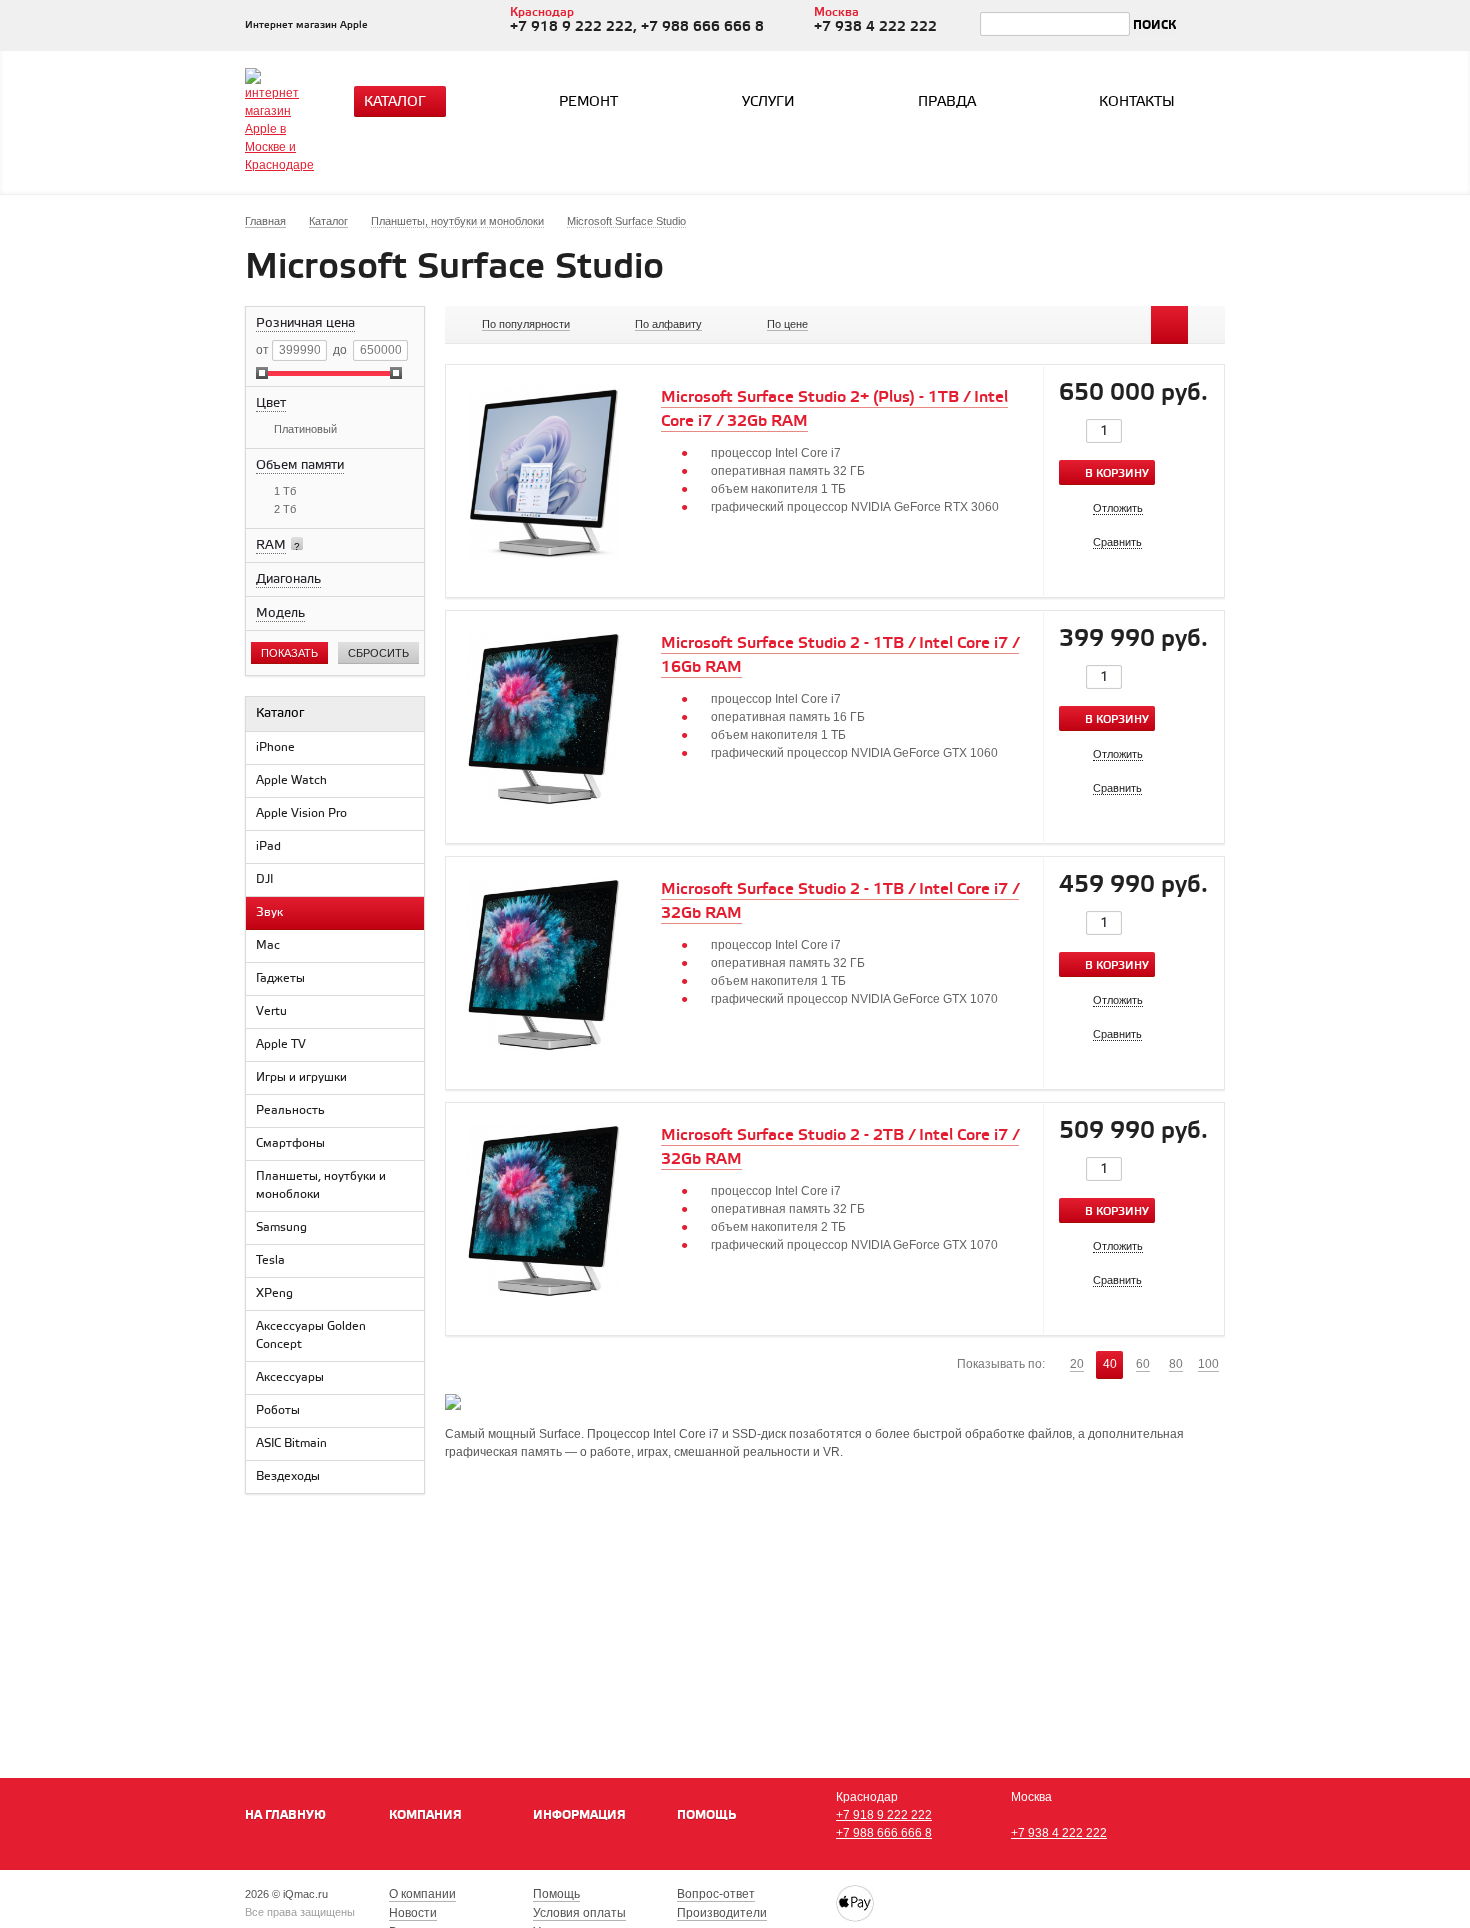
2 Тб (285, 509)
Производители (722, 1913)
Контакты (1137, 102)
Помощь (706, 1815)
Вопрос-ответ (716, 1894)
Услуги (768, 102)
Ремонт (588, 102)
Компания (425, 1815)
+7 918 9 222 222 (884, 1815)
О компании (422, 1894)
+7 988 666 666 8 (884, 1833)
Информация (579, 1815)
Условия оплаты (579, 1913)
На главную (285, 1815)
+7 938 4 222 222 (1059, 1833)
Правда (947, 102)
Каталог (395, 102)
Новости (413, 1913)
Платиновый (305, 429)
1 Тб (285, 491)
